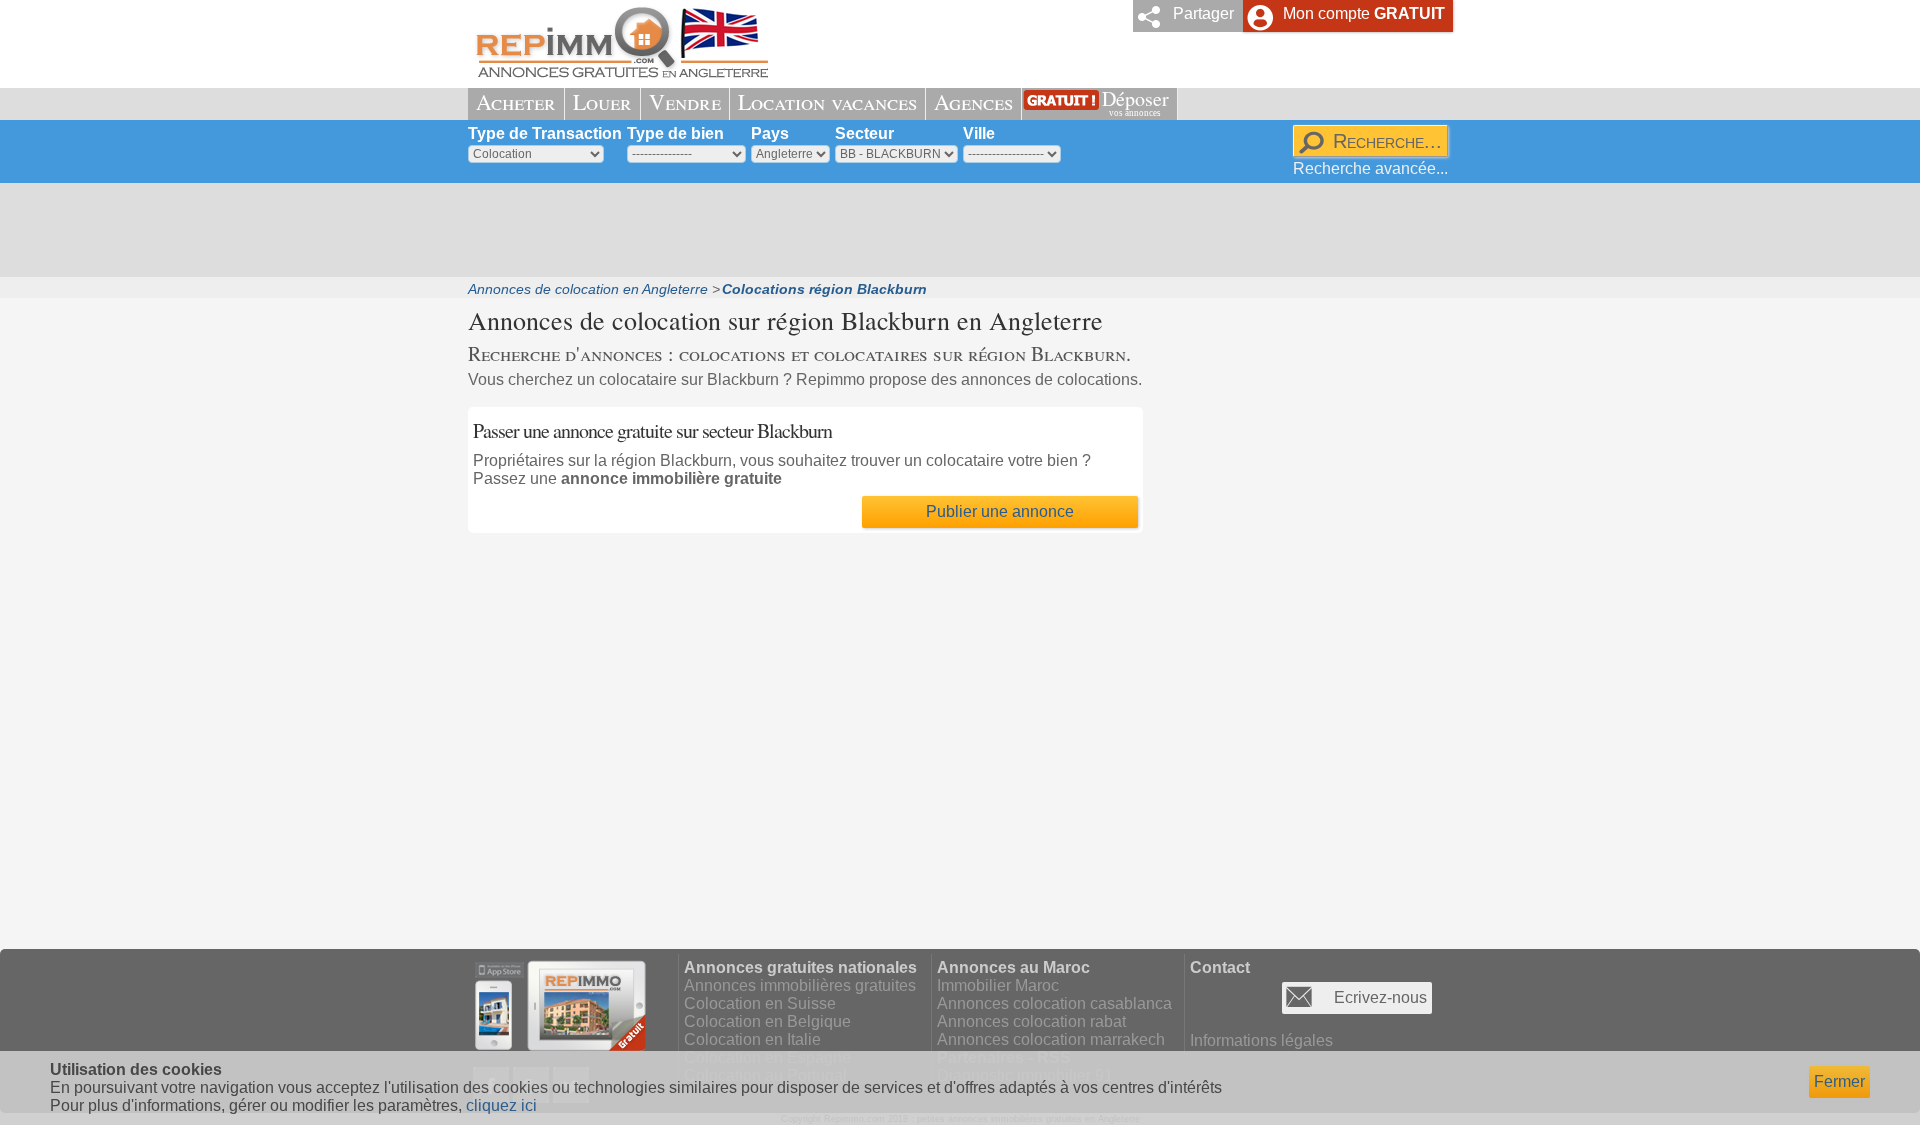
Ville (979, 133)
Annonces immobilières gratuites (800, 985)
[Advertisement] (953, 230)
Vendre (685, 101)
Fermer (1839, 1081)
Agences (973, 101)
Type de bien (675, 133)
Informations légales (1261, 1040)
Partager (1203, 13)
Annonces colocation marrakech (1051, 1039)
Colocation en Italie (752, 1039)
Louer (602, 101)
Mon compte (1364, 13)
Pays (770, 133)
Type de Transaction (545, 133)
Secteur (864, 133)
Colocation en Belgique (767, 1021)
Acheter (516, 101)
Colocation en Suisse (760, 1003)
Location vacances (827, 101)
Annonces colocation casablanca (1054, 1003)
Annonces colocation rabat (1031, 1021)
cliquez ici (501, 1105)
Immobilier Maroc (998, 985)
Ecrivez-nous (1380, 997)
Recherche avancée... (1370, 168)
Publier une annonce (1000, 511)
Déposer (1135, 101)
